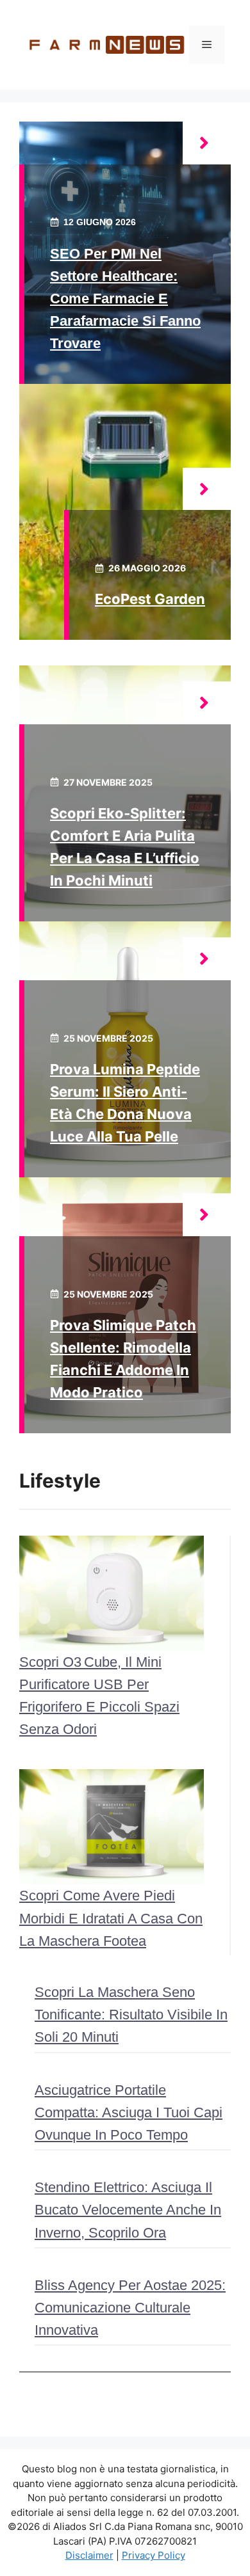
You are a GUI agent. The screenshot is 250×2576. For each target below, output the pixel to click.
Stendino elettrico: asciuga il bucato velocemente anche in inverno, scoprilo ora (128, 2210)
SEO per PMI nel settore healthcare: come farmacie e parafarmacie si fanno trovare (125, 299)
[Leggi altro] (207, 143)
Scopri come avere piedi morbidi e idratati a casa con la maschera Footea (111, 1918)
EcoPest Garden (150, 599)
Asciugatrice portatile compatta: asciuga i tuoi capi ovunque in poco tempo (129, 2112)
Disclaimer (89, 2555)
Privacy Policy (154, 2555)
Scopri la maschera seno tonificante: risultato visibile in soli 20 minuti (131, 2015)
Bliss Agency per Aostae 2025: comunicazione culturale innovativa (130, 2308)
